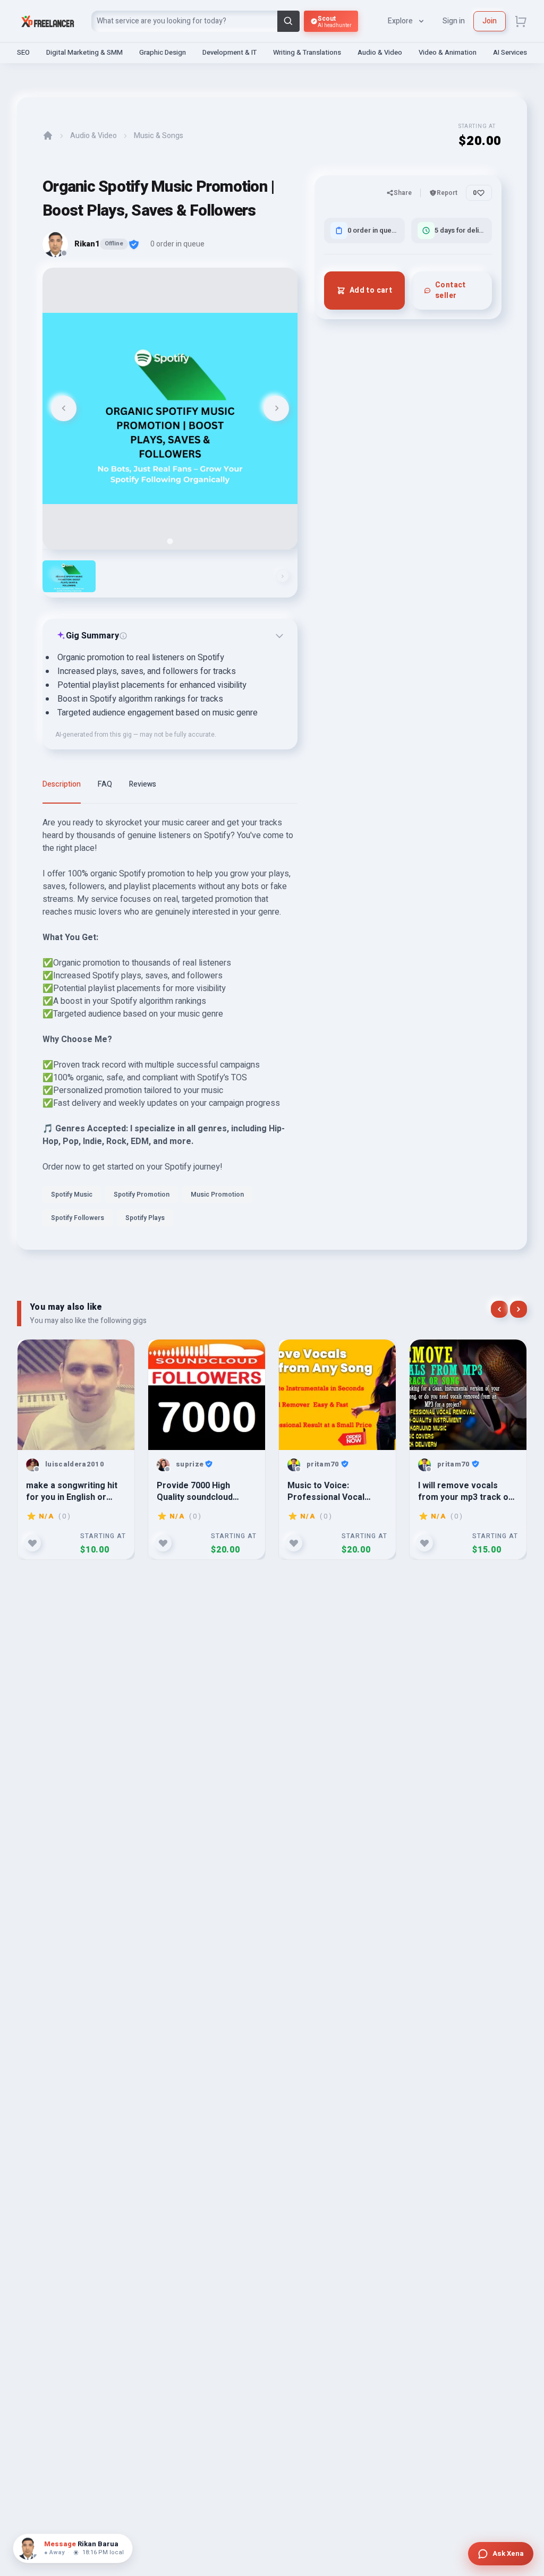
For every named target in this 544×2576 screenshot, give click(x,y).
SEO (23, 52)
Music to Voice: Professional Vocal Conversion (326, 1491)
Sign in (454, 21)
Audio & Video (380, 52)
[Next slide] (276, 408)
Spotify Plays (145, 1218)
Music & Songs (159, 136)
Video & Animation (448, 52)
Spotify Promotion (142, 1195)
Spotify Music (72, 1195)
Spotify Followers (78, 1218)
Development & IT (229, 52)
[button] (69, 576)
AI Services (510, 52)
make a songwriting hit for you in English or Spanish (72, 1491)
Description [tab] (62, 784)
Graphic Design (163, 52)
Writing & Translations (307, 52)
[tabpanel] (170, 1025)
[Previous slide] (64, 408)
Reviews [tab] (143, 784)
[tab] (170, 541)
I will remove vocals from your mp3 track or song (465, 1491)
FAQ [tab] (105, 784)
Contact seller (450, 290)
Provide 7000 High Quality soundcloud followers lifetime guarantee (195, 1491)
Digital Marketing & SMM (84, 52)
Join (490, 21)
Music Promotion (217, 1195)
